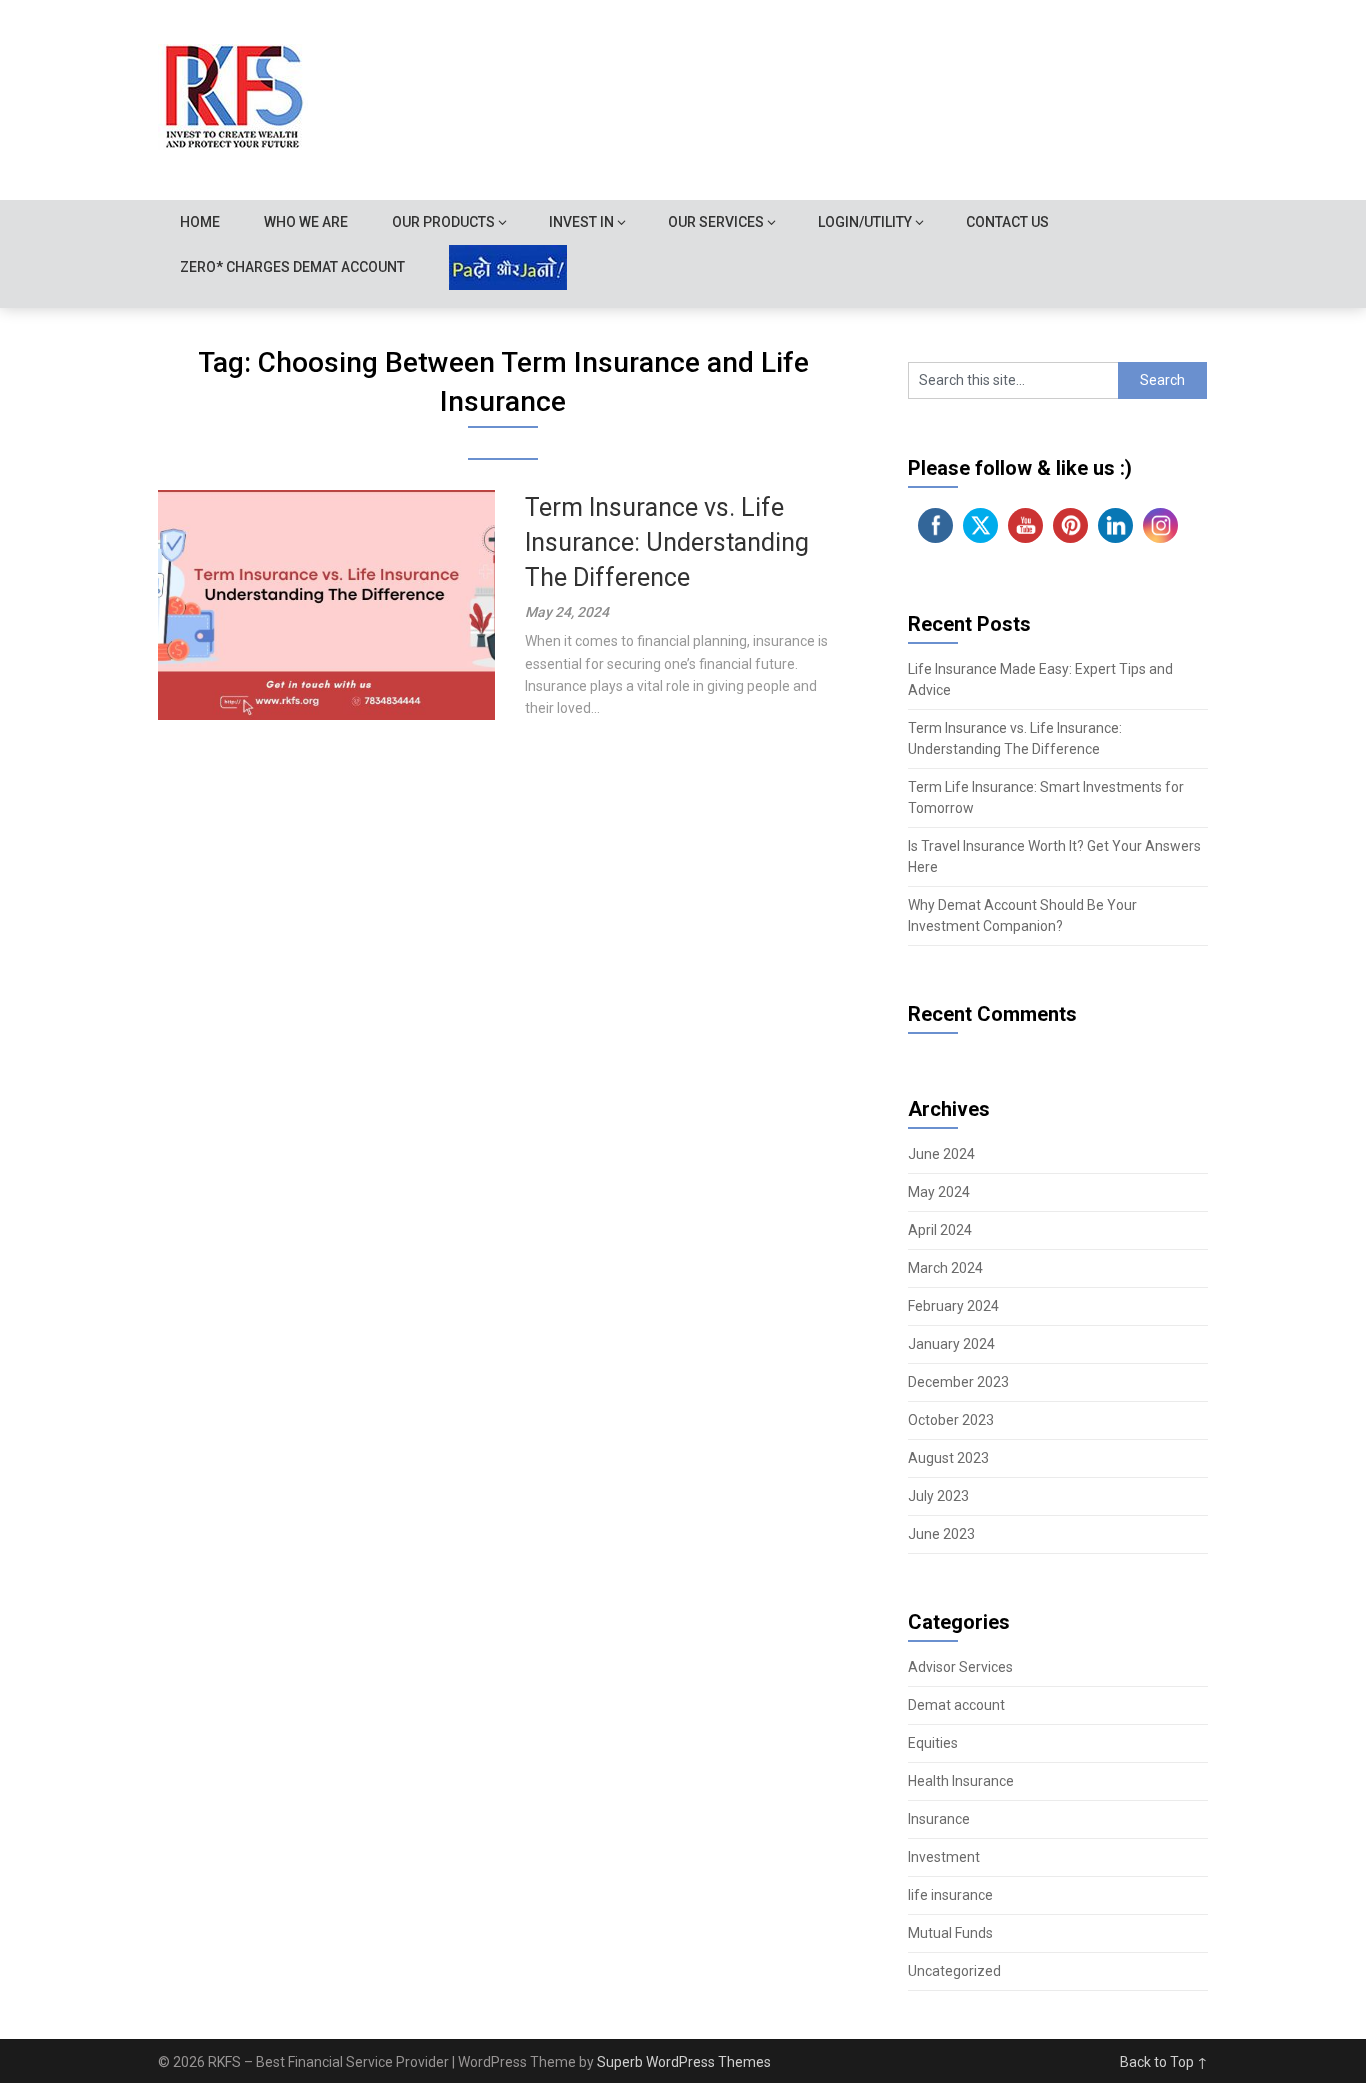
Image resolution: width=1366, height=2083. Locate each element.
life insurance (950, 1895)
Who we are (306, 222)
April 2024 (940, 1230)
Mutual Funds (950, 1933)
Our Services (716, 222)
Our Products (443, 222)
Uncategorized (954, 1971)
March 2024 (945, 1268)
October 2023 (951, 1420)
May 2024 (939, 1192)
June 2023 (941, 1534)
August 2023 (948, 1458)
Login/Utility (865, 222)
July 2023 (938, 1496)
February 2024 (953, 1306)
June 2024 (941, 1154)
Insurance (939, 1819)
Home (200, 222)
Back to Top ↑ (1164, 2062)
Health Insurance (961, 1781)
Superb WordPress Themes (684, 2062)
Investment (944, 1857)
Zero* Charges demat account (292, 267)
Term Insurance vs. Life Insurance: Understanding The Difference (667, 542)
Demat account (956, 1705)
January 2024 (951, 1344)
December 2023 (958, 1382)
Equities (933, 1743)
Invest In (581, 222)
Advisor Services (960, 1667)
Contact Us (1007, 222)
